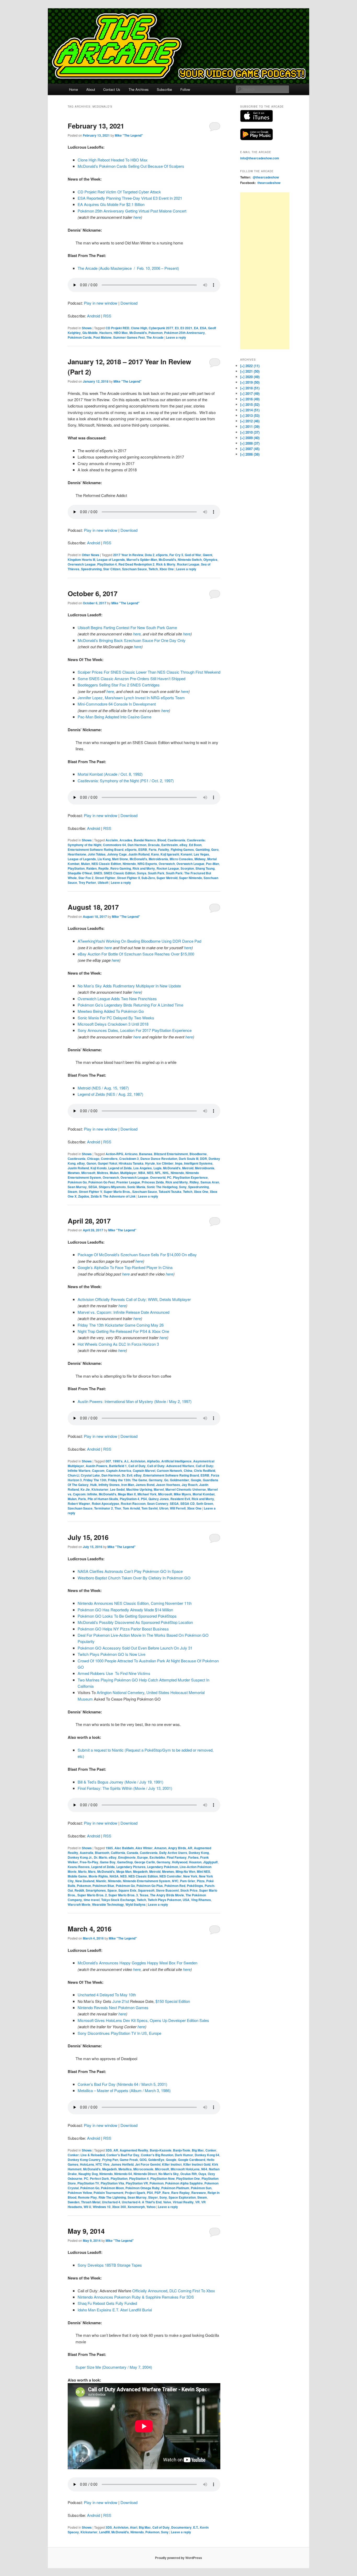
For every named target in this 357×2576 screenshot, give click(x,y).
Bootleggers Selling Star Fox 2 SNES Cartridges (119, 685)
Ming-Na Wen (185, 1871)
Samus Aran (210, 1182)
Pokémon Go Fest (102, 1182)
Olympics (210, 560)
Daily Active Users (173, 1853)
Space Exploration (182, 2197)
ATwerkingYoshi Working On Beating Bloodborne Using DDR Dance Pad (139, 941)
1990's (118, 1461)
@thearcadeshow (266, 177)
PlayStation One (188, 2178)
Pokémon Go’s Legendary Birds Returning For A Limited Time (130, 1005)
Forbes (193, 1857)
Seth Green (205, 1504)
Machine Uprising (139, 1489)
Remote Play (87, 2197)
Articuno (131, 1154)
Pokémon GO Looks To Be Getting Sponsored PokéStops (127, 1616)
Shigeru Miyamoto (112, 1187)
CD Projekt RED (117, 328)
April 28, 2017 (89, 1221)
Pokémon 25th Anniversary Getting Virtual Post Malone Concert (132, 211)
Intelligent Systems (198, 1163)
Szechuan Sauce (134, 569)
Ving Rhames (201, 1900)
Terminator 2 (103, 1508)
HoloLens (87, 2164)
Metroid (188, 1168)
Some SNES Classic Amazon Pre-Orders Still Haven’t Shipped (131, 678)
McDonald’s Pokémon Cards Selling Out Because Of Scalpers (131, 166)
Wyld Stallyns (136, 1904)
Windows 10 (102, 2207)
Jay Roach (190, 1485)
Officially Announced (150, 2291)
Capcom (98, 1471)
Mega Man (124, 1871)
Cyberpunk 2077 (161, 328)
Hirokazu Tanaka (131, 1163)
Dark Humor (184, 2155)
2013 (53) (250, 415)
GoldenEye (156, 2160)
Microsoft (88, 1173)
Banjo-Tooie (182, 2150)
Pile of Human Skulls (103, 1499)
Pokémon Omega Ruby (143, 2188)
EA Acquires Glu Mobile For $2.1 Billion (111, 204)
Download (129, 303)
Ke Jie (85, 1489)
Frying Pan (110, 2160)
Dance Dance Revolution (159, 1159)
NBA (142, 1173)
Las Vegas (201, 854)
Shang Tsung (205, 868)
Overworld (158, 1177)
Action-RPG (114, 1154)
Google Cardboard (192, 2160)
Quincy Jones (159, 1499)
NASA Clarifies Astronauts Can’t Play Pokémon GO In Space (130, 1571)
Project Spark (135, 2193)
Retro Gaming (121, 868)
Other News (91, 555)
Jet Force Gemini (148, 2164)
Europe (143, 1857)
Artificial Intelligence (176, 1461)
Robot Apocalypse (105, 1504)
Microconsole (143, 2169)
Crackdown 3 (129, 1159)
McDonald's (138, 333)
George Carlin (145, 1862)
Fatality (164, 850)
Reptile (103, 868)
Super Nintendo (191, 878)
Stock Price (189, 1890)
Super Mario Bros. (117, 1192)
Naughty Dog (88, 2174)
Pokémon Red (175, 1886)
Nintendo (129, 864)
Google (196, 1480)
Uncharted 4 (111, 2202)
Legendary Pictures (131, 1867)
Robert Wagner (79, 1504)
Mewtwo (74, 1173)
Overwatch (167, 864)
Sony (183, 1187)
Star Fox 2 (86, 878)
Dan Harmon (137, 845)
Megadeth (140, 1871)
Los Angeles (143, 1168)
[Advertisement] (265, 271)
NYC (175, 1881)
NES (150, 1173)
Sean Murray (77, 1187)
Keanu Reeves (79, 1867)
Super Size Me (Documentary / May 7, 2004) (114, 2367)
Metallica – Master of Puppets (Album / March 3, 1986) (124, 2090)
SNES (98, 873)
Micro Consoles (181, 859)
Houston (195, 1862)
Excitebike (157, 1857)
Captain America (119, 1471)
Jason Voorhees (168, 1485)
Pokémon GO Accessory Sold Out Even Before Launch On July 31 (135, 1648)
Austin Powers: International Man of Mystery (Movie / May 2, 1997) (135, 1401)
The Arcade (155, 337)
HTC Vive (103, 2164)
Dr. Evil (127, 1475)
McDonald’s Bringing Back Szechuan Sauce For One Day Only (132, 640)
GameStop (125, 1862)
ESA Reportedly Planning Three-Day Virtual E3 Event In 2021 (130, 198)
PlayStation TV (88, 2183)
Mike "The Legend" (129, 135)
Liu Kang (104, 859)
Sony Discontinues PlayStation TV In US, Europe (119, 2033)
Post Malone (102, 337)
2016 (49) (250, 399)
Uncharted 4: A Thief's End (142, 2202)
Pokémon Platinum (175, 2188)
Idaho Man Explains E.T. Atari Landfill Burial (115, 2310)
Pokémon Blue (103, 1886)
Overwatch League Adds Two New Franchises (117, 999)
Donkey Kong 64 (207, 2155)
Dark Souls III (189, 1159)
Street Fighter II (128, 878)
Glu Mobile (90, 333)
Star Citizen (112, 569)
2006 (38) (250, 454)
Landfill (104, 2532)
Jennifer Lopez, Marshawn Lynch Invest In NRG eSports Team (131, 698)
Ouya (202, 2174)
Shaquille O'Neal (80, 873)
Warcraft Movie (79, 1904)
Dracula (154, 845)
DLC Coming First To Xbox (192, 2291)
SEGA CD (188, 1504)
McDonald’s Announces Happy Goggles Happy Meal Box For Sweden (137, 1963)
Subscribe (164, 89)
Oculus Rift (189, 2174)
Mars (92, 1871)
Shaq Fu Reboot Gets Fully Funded (107, 2303)
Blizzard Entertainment (171, 1154)
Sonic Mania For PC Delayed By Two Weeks (116, 1018)
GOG (143, 2160)
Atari (134, 2527)
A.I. (126, 1461)
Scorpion (187, 868)
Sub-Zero (148, 878)
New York (190, 1876)
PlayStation (76, 868)
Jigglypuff (210, 1862)
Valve (167, 2202)
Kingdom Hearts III (81, 560)
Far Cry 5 (176, 555)
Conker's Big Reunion (157, 2155)
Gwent (208, 555)
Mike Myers (182, 1494)
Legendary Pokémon (163, 1867)
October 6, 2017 (93, 593)
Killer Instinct (172, 2164)
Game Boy (108, 1862)
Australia (87, 1853)
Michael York (147, 1494)
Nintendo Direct (145, 2174)
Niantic (101, 1881)
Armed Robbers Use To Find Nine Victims (114, 1673)
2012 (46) (250, 421)
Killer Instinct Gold (197, 2164)
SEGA (93, 1187)
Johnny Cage (117, 854)
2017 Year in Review (128, 555)
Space (112, 1890)
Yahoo (151, 2207)
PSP (158, 2193)
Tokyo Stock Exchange (118, 1900)
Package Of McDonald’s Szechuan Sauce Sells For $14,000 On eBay (137, 1255)
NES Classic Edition (106, 864)
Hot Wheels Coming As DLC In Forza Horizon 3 (118, 1344)
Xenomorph (136, 2207)
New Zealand (85, 1881)
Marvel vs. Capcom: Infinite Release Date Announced (123, 1312)
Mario (82, 1871)
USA (186, 1900)
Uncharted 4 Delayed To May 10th (107, 1995)
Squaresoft (146, 1890)
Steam (73, 1192)
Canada (133, 1853)
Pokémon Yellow (80, 2193)
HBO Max (121, 333)
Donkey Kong (199, 1853)
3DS (109, 2150)
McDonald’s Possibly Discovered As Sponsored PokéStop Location (135, 1622)
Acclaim (112, 840)
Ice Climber (165, 1163)
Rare (166, 2193)
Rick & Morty (166, 564)
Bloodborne (198, 1154)
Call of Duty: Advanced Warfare (171, 1466)
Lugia (157, 1168)
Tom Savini (149, 1508)
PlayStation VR (137, 2183)
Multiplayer (128, 1173)
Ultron (164, 1508)
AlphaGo (153, 1461)
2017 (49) (250, 393)
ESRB (143, 850)
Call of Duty (137, 1466)
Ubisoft (103, 882)
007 (108, 1461)
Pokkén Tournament (108, 2193)
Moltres (103, 1173)
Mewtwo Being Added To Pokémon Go (111, 1011)
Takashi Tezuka (170, 1192)
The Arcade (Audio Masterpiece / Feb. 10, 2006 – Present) (128, 268)
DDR (203, 1159)
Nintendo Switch (190, 560)
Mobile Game (77, 1876)
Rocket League (188, 564)
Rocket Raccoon (133, 1504)
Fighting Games (182, 850)
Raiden (91, 868)
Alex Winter (144, 1848)
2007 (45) (250, 449)
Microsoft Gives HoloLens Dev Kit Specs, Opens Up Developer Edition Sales (143, 2020)
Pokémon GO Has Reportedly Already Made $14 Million (125, 1610)
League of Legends (111, 560)
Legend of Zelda (120, 1168)
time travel (92, 1900)
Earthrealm (170, 845)
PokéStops (195, 1886)
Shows (87, 328)
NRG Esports (147, 864)
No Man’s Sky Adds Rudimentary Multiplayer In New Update (129, 986)
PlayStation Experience (190, 1177)
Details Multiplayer (175, 1299)
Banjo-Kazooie (161, 2150)
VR (197, 2202)
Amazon (160, 1848)
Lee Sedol (117, 1489)
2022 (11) (250, 366)
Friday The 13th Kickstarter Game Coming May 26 (121, 1325)
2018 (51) (250, 388)
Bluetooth (102, 1853)
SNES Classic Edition (120, 873)
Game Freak (129, 2160)
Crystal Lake (90, 1475)
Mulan (85, 864)
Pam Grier (188, 1881)
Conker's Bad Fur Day (123, 2155)
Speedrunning (91, 569)
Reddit (79, 1890)
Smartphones (96, 1890)
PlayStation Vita (112, 2183)
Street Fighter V (91, 1192)
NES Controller (171, 1876)
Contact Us (112, 89)
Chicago (93, 1159)
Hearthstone (77, 854)
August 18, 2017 (93, 907)
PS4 (144, 1499)
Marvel (159, 1489)
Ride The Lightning (112, 2197)
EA (196, 328)
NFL (158, 1173)
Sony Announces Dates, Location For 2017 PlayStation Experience (135, 1030)
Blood (162, 840)
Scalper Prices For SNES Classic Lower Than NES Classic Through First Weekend (149, 672)
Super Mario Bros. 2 (92, 1895)
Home (73, 89)
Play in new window (101, 303)
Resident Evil (180, 1499)
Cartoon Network (169, 1471)
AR (190, 1848)
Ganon (91, 1163)
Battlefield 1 (118, 1466)
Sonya (142, 873)
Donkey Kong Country (84, 2160)
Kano (155, 854)
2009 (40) (250, 438)
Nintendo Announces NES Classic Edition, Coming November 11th (135, 1603)
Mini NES (203, 1871)
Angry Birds (177, 1848)
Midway (200, 859)
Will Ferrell (178, 1508)
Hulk (94, 1485)
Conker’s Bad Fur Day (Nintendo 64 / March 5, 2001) (122, 2084)
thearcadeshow (269, 183)
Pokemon (156, 333)
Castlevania (176, 840)
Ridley (194, 1182)
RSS (107, 316)
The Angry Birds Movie (167, 1895)
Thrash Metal (91, 2202)
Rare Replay (180, 2193)
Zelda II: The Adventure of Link (113, 1196)
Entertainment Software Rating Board (96, 850)
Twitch (153, 569)
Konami (186, 854)
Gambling (203, 850)
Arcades (126, 840)
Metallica (125, 2169)
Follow (185, 89)
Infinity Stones (109, 1485)
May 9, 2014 (86, 2231)
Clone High (139, 328)
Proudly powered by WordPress (179, 2558)
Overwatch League (82, 564)
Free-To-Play (89, 1862)
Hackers (106, 333)
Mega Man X (127, 1494)
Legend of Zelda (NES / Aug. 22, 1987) (110, 1094)
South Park (156, 873)
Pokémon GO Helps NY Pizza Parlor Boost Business (123, 1629)
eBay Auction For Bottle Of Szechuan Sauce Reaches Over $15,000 (136, 954)
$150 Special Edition (173, 2001)
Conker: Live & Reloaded (86, 2155)
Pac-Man (212, 864)
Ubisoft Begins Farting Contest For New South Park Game (127, 627)
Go (166, 1480)
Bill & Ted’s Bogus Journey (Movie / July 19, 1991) (120, 1782)
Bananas (146, 1154)
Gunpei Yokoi (107, 1163)
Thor (118, 1508)
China (188, 1471)
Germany (156, 1480)
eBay (183, 845)
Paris (82, 1499)
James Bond (145, 1485)
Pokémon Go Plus (150, 1886)
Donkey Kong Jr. (80, 1857)
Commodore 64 (114, 845)
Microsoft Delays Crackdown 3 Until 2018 (113, 1024)
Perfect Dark (99, 2178)
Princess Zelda (153, 1182)
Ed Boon (195, 845)
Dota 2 (150, 555)
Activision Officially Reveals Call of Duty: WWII (117, 1299)
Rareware (199, 2193)
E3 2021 (186, 328)
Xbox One (167, 569)
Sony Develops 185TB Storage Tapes (110, 2265)
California (118, 1853)
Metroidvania (158, 859)
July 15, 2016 (88, 1537)
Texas (144, 1895)
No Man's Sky (169, 2174)
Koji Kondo (99, 1168)
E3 (177, 328)
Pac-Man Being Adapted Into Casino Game (114, 717)
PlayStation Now (162, 2178)
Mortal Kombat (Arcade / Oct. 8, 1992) (110, 774)
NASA (114, 1876)
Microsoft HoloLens (185, 2169)
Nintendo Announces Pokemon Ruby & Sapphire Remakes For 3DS (136, 2297)
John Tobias (97, 854)
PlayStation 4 (107, 564)
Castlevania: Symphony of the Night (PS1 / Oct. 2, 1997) (126, 781)
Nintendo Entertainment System (147, 1881)
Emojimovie (127, 1857)
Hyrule (150, 1163)
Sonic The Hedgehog (162, 1187)
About (91, 89)
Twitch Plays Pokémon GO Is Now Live (111, 1654)
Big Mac (198, 2150)
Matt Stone (120, 859)
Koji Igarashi (170, 854)
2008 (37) (250, 443)
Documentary (181, 2527)
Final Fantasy (177, 1857)
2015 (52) (250, 404)
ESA (203, 328)
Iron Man (128, 1485)
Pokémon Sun (201, 2188)
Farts (153, 850)
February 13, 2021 (96, 126)
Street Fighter (105, 878)
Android (94, 316)
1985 (109, 1848)
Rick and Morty (144, 868)
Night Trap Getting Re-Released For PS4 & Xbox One (123, 1331)
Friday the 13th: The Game (128, 1480)
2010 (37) (250, 432)
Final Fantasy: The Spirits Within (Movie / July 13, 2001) (125, 1788)
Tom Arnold (131, 1508)
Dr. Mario (100, 1857)
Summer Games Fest (129, 337)
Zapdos (84, 1196)
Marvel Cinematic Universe (186, 1489)
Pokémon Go (77, 1182)
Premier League (128, 1182)
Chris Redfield (205, 1471)
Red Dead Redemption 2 (136, 564)
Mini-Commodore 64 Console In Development (117, 704)
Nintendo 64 (123, 2174)
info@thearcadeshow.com (260, 158)
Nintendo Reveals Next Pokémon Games (113, 2007)
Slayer (153, 2197)
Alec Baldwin (124, 1848)
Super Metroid (167, 878)
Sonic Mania (136, 1187)
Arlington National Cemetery (120, 1692)
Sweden (74, 2202)
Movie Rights (98, 1876)
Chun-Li (73, 1475)
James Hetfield (122, 2164)
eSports (162, 555)
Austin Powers (97, 1466)
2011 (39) (250, 426)
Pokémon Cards (80, 337)
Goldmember (180, 1480)
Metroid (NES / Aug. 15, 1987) (103, 1088)
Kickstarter (100, 1489)
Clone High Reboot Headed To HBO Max (113, 160)
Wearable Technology (108, 1904)
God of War (193, 555)
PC (169, 1177)
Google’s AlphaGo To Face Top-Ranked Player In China (125, 1267)
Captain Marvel (144, 1471)
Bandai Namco (145, 840)
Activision (138, 1461)
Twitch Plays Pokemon (164, 1900)
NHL (166, 1173)
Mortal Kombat (204, 1494)
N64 (204, 2169)
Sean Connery (158, 1504)
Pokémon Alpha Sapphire (184, 2183)
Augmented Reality (134, 2150)
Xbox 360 (119, 2207)
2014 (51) (250, 410)
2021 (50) (250, 371)
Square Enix (127, 1890)
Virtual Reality (183, 2202)
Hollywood (180, 1862)
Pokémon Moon (112, 2188)
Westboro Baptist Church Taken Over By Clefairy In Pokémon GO (134, 1578)
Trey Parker (87, 882)
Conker (211, 2150)
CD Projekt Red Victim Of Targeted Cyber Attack (119, 192)
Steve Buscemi (167, 1890)
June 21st (121, 2001)
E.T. (196, 2527)
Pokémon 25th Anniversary (185, 333)
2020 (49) (250, 377)
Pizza (201, 1881)
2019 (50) (250, 382)
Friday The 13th (95, 1480)
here (137, 217)
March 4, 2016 (90, 1929)
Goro (215, 850)
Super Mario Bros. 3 (123, 1895)
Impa (179, 1163)
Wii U (87, 2207)
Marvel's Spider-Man (142, 560)
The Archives (139, 89)
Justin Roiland (139, 854)
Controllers (109, 1159)
